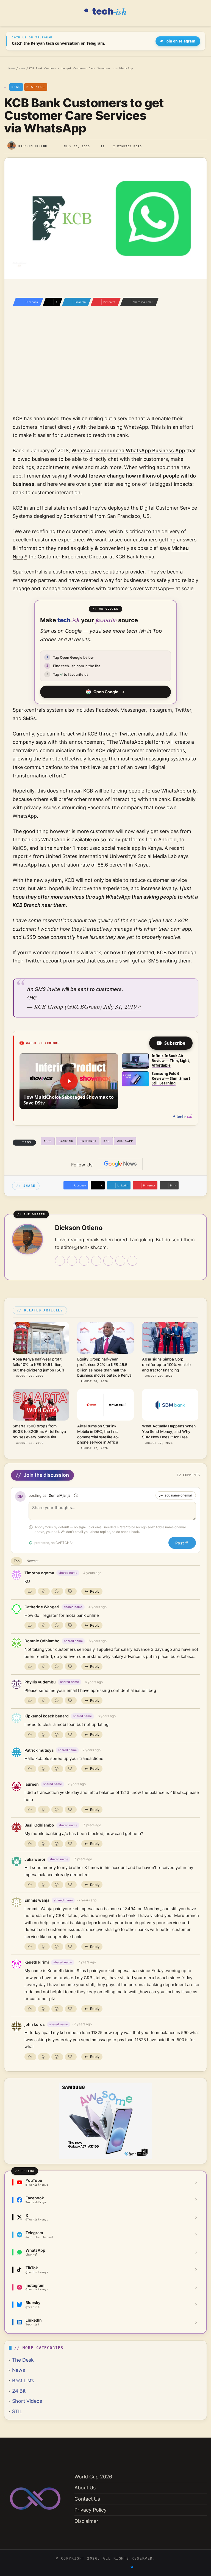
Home (11, 68)
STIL (17, 2411)
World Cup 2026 (93, 2477)
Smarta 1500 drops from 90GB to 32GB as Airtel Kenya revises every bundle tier (39, 1432)
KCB (107, 1141)
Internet (88, 1141)
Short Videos (27, 2401)
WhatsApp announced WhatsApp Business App (128, 451)
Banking (66, 1141)
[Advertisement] (105, 368)
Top (17, 1561)
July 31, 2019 (120, 1006)
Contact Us (87, 2499)
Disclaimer (86, 2521)
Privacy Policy (91, 2510)
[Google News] (120, 1164)
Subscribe (175, 1043)
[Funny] (57, 1591)
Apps (48, 1141)
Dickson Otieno (33, 146)
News (22, 68)
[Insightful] (44, 1591)
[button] (69, 1081)
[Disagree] (71, 1591)
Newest (33, 1561)
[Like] (30, 1591)
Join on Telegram (180, 41)
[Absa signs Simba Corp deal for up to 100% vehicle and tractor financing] (170, 1338)
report (20, 856)
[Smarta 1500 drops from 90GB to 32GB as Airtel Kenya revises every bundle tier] (41, 1405)
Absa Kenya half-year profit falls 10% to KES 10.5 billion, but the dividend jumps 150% (39, 1365)
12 (103, 146)
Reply (95, 1591)
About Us (85, 2488)
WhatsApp (125, 1141)
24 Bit (19, 2391)
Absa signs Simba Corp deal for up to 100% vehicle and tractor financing (166, 1365)
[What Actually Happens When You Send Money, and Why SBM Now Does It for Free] (170, 1405)
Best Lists (23, 2380)
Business (36, 87)
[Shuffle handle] (76, 1495)
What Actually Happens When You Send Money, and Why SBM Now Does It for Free (169, 1432)
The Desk (23, 2360)
